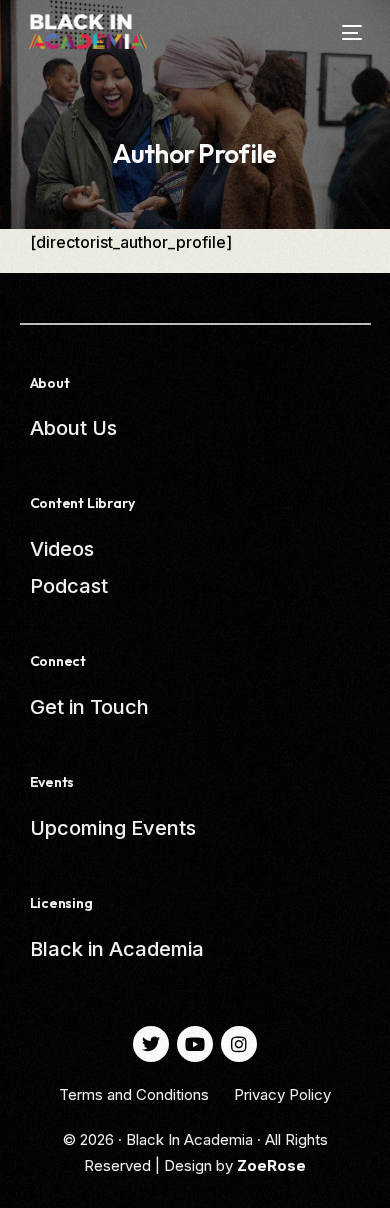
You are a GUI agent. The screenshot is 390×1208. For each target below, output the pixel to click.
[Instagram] (239, 1044)
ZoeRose (271, 1165)
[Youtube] (195, 1044)
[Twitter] (151, 1044)
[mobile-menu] (339, 32)
